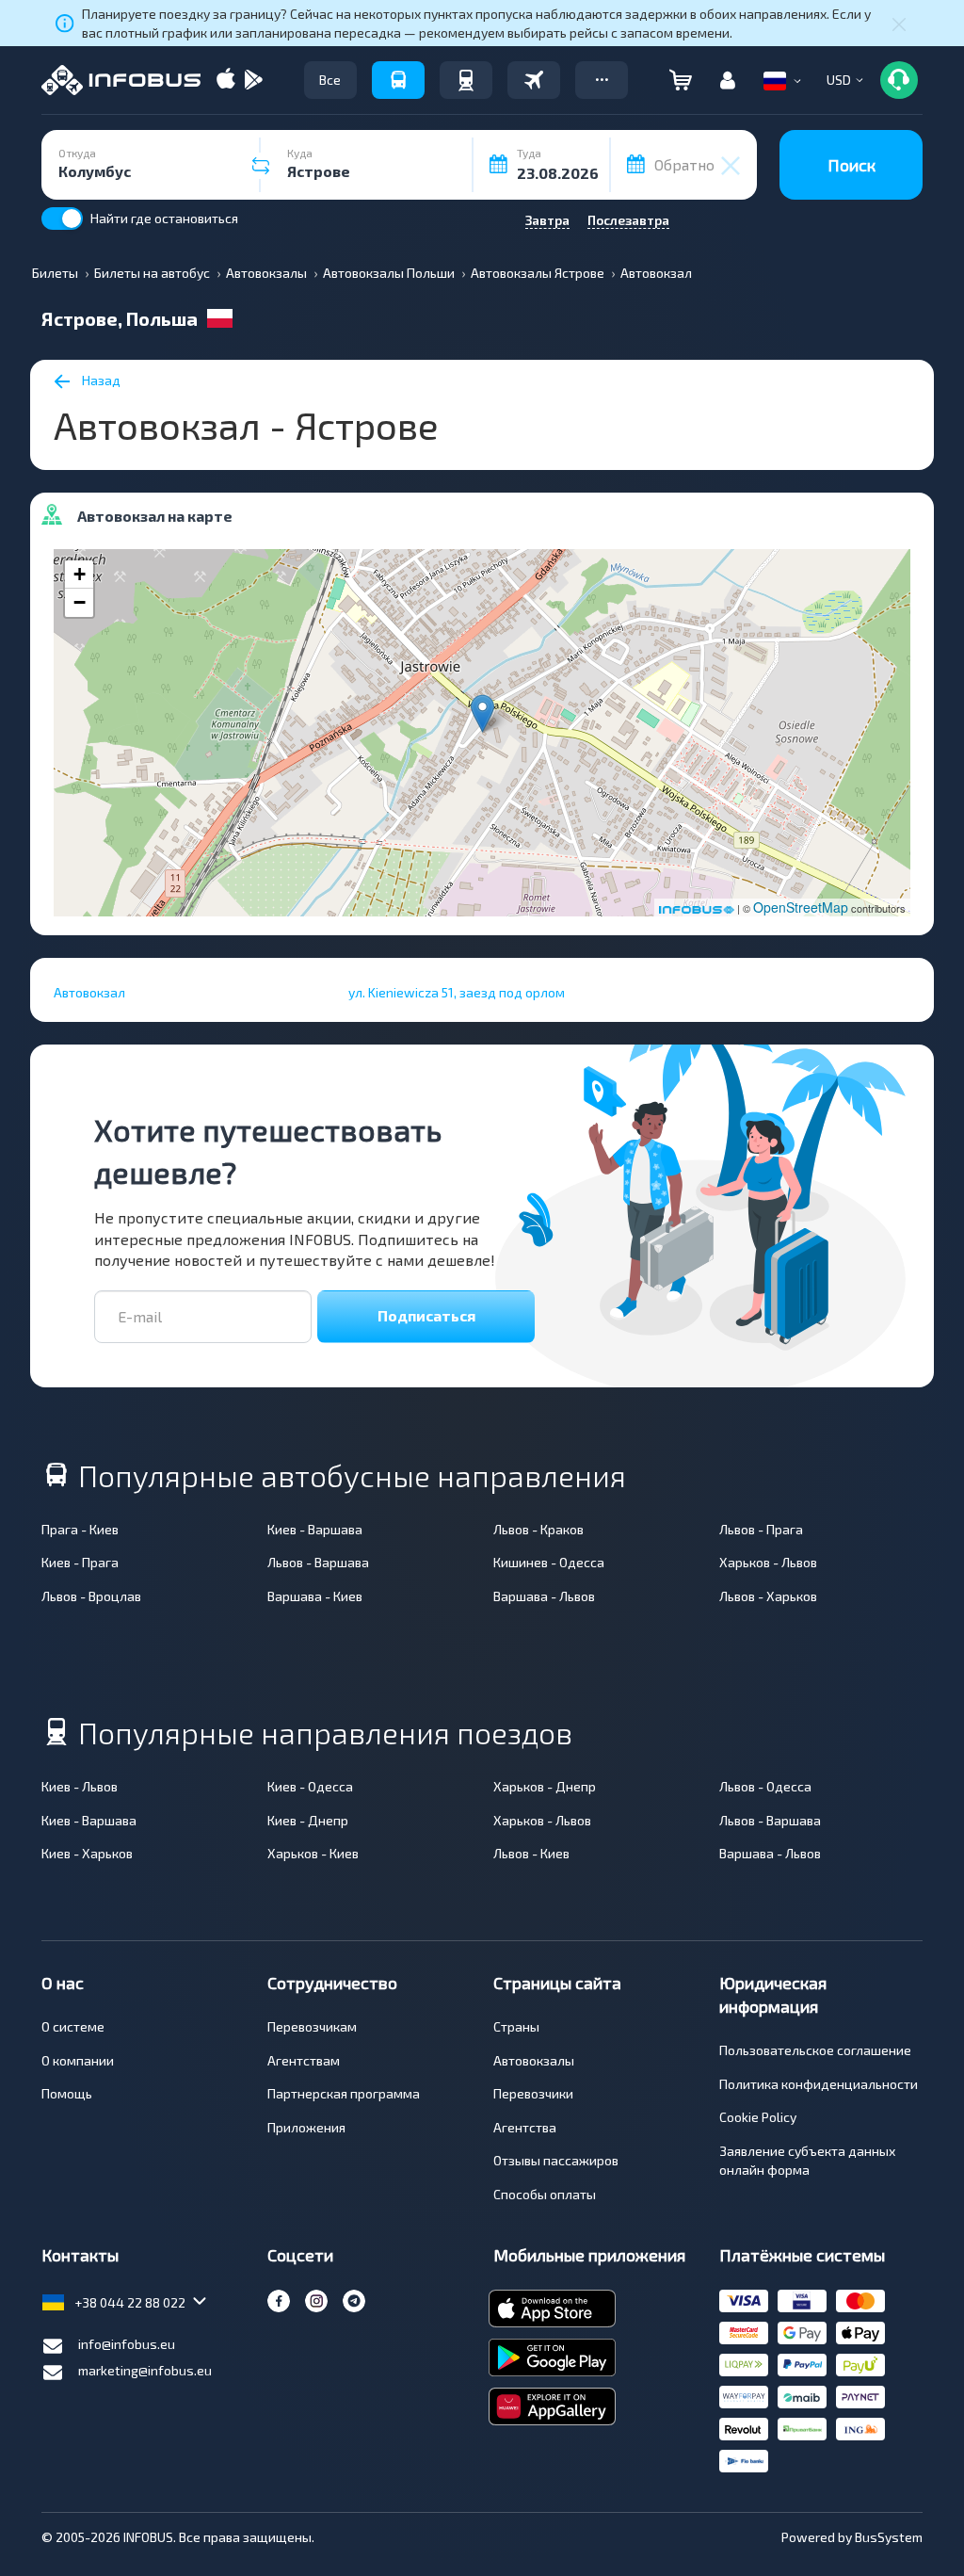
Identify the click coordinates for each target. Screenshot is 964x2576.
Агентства (525, 2127)
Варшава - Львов (544, 1596)
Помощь (67, 2093)
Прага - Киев (80, 1529)
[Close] (899, 24)
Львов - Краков (538, 1529)
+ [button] (80, 574)
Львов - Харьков (768, 1596)
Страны (516, 2026)
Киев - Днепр (308, 1820)
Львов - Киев (531, 1853)
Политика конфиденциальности (819, 2084)
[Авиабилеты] (534, 80)
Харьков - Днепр (545, 1786)
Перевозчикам (312, 2026)
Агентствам (304, 2060)
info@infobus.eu (127, 2344)
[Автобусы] (398, 80)
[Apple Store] (226, 81)
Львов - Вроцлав (91, 1596)
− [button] (80, 602)
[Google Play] (253, 81)
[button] (602, 80)
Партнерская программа (344, 2093)
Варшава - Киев (315, 1596)
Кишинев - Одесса (549, 1562)
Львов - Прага (761, 1529)
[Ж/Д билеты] (466, 80)
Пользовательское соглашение (815, 2050)
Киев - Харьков (87, 1853)
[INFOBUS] (121, 80)
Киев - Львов (80, 1786)
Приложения (306, 2127)
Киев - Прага (80, 1562)
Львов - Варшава (318, 1562)
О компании (78, 2060)
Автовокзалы (534, 2060)
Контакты (80, 2255)
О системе (73, 2026)
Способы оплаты (545, 2194)
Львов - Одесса (765, 1786)
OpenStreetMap (801, 907)
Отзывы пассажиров (556, 2160)
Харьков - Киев (313, 1853)
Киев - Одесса (310, 1786)
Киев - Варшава (315, 1529)
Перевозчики (533, 2093)
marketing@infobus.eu (145, 2370)
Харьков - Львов (768, 1562)
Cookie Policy (758, 2117)
